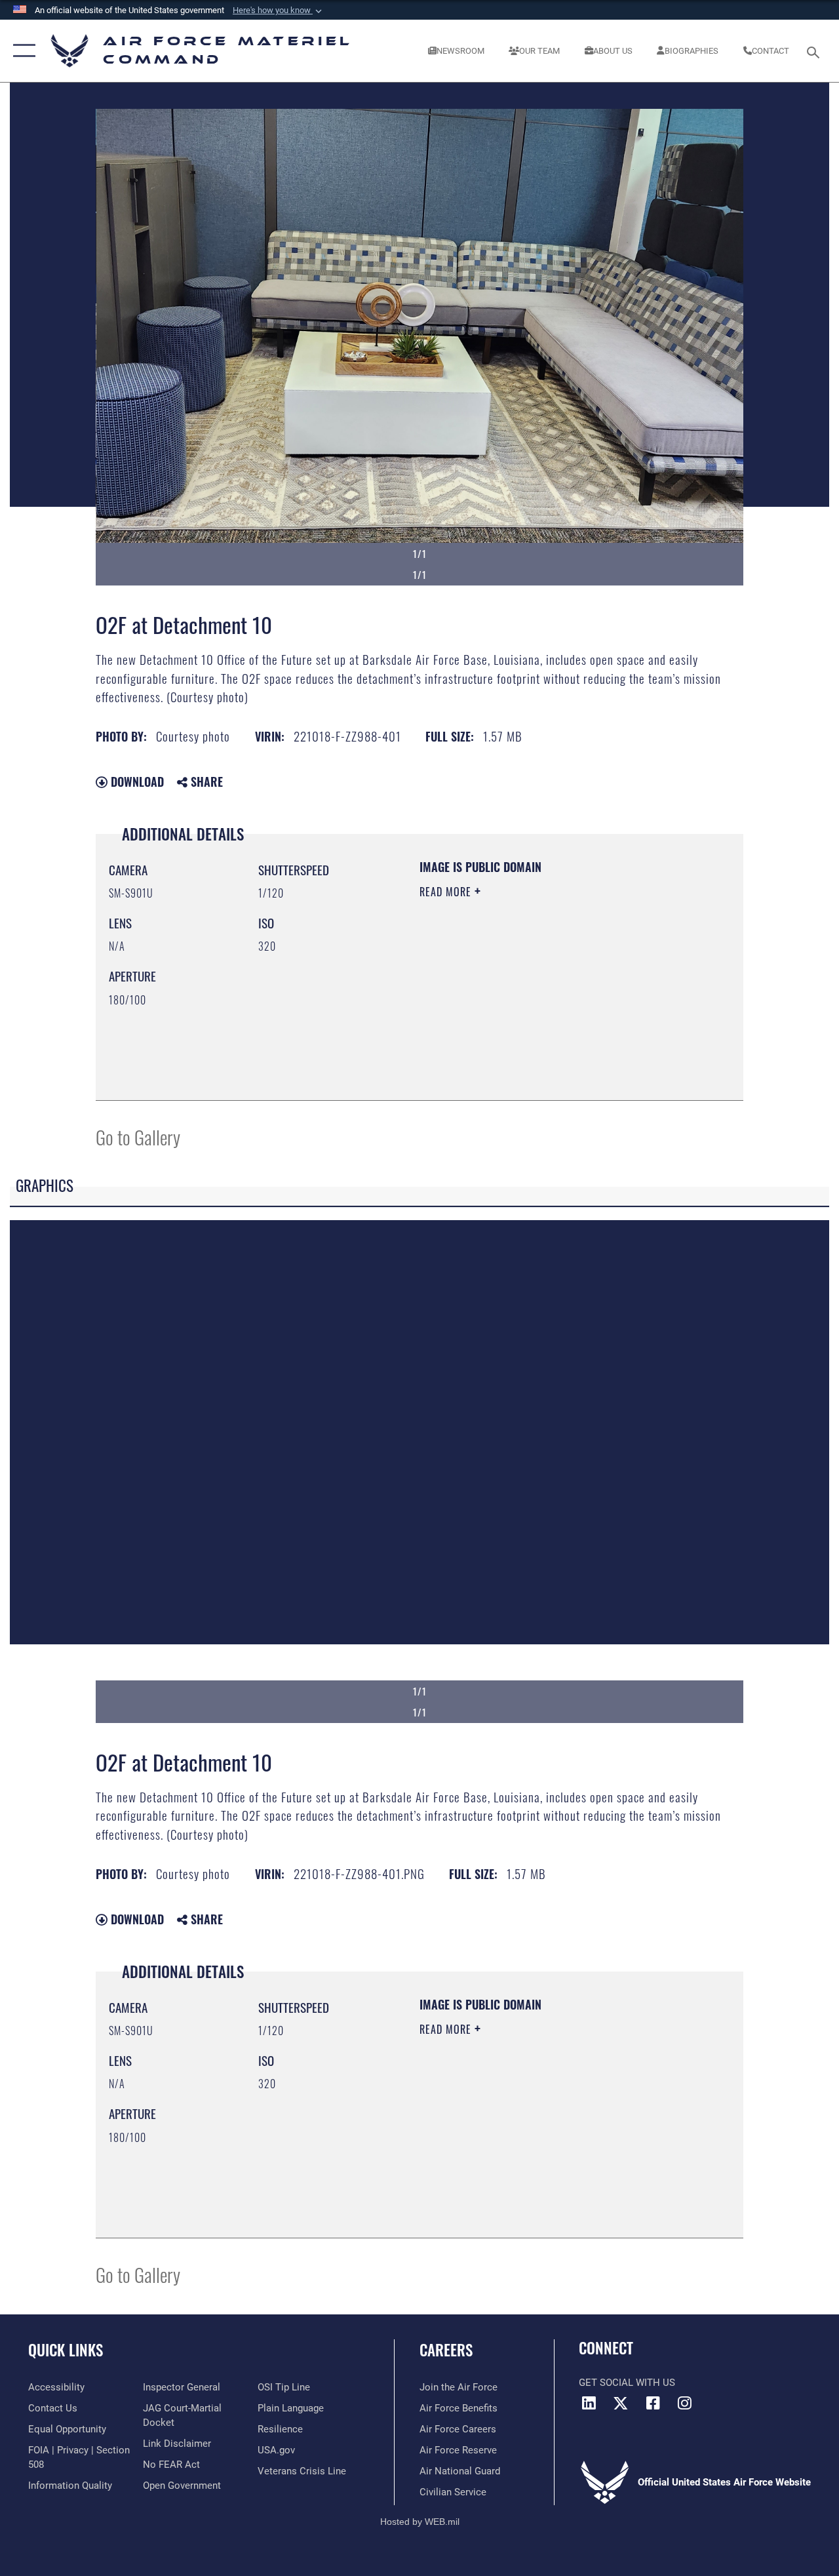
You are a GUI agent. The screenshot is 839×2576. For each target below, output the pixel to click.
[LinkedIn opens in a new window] (589, 2403)
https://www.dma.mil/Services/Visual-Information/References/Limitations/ (537, 1002)
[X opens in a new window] (621, 2403)
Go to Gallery (138, 1137)
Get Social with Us (627, 2383)
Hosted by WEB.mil (420, 2522)
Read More (447, 892)
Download (136, 782)
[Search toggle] (815, 51)
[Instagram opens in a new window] (685, 2403)
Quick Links (66, 2350)
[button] (279, 10)
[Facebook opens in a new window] (653, 2403)
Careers (446, 2350)
